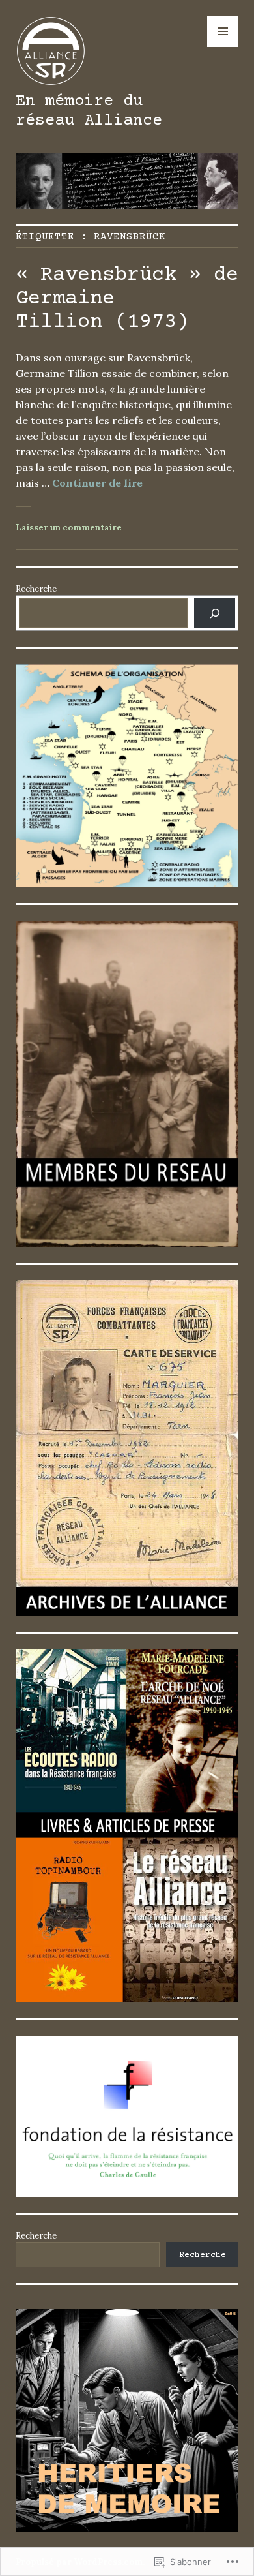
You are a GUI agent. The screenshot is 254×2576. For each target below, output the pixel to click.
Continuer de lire (97, 483)
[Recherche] (215, 613)
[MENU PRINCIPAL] (223, 31)
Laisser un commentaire (69, 528)
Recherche (36, 589)
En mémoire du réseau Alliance (89, 111)
